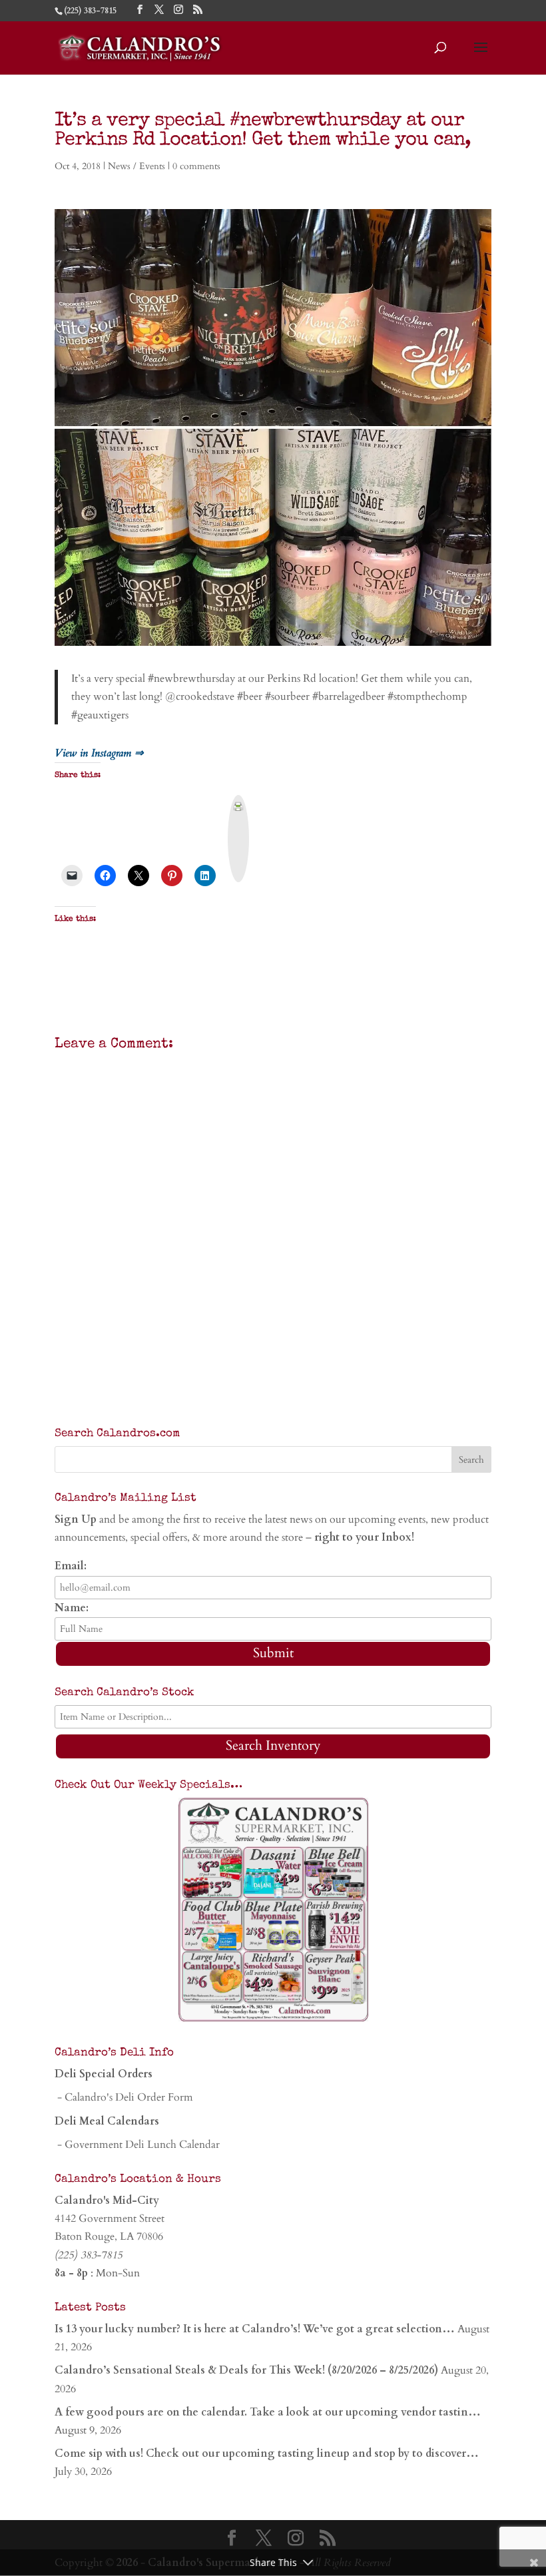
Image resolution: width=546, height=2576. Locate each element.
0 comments (196, 166)
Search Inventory (273, 1745)
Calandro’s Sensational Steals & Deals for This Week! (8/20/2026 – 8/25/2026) (246, 2370)
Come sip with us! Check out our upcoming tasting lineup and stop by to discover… (267, 2453)
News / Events (136, 166)
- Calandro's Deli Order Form (124, 2097)
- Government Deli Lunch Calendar (137, 2145)
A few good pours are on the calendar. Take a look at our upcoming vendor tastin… (268, 2412)
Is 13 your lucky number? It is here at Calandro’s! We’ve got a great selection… (255, 2329)
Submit (273, 1653)
